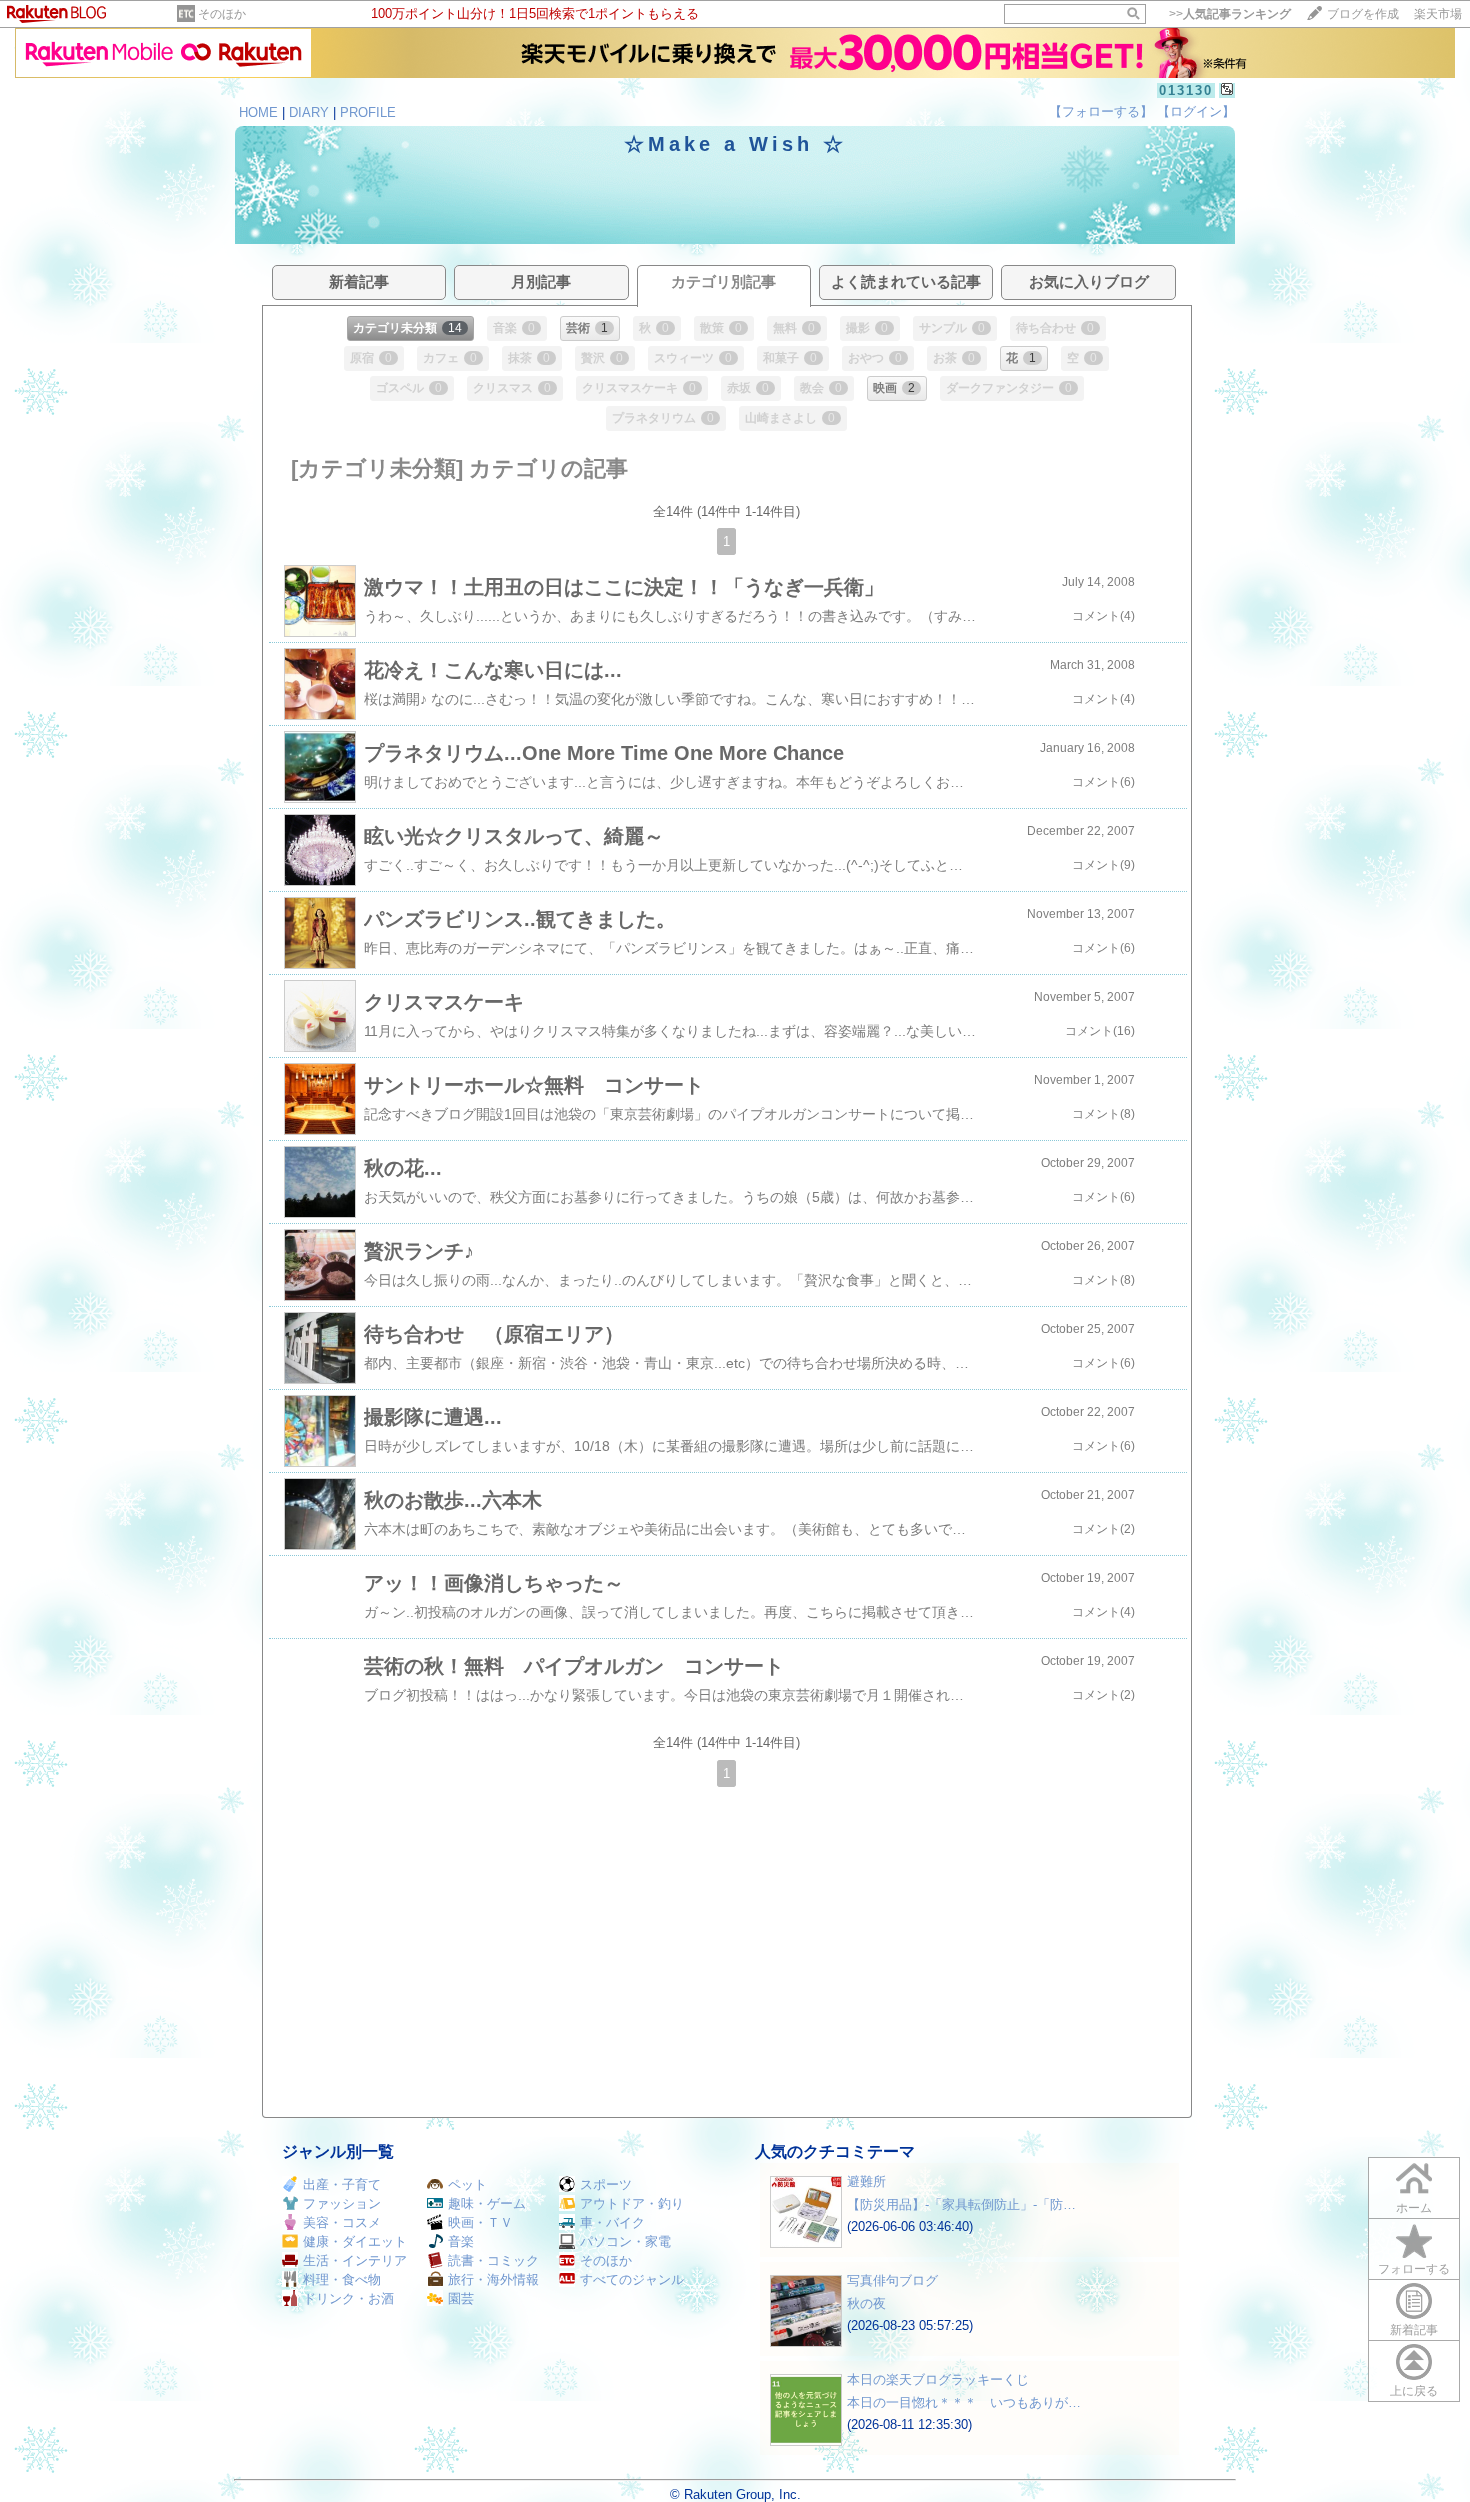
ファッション (342, 2203)
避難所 (866, 2181)
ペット (467, 2184)
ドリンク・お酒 (348, 2298)
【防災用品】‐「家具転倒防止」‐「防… (961, 2204)
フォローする (1414, 2269)
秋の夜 (866, 2303)
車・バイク (612, 2222)
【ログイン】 (1196, 111)
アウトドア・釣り (632, 2203)
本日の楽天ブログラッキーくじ (938, 2379)
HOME (258, 112)
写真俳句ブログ (892, 2280)
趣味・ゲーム (487, 2203)
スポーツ (606, 2184)
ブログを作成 (1363, 14)
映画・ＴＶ (480, 2222)
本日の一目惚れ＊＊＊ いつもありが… (964, 2402)
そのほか (222, 14)
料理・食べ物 (342, 2279)
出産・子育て (342, 2184)
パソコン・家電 (625, 2241)
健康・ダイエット (355, 2241)
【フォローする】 (1101, 111)
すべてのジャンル (632, 2279)
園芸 (461, 2298)
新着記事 (1414, 2330)
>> (1230, 14)
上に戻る (1414, 2391)
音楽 (461, 2241)
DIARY (309, 112)
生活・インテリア (355, 2260)
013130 (1186, 90)
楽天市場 (1438, 14)
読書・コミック (493, 2260)
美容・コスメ (342, 2222)
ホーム (1414, 2208)
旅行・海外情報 (493, 2279)
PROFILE (368, 112)
